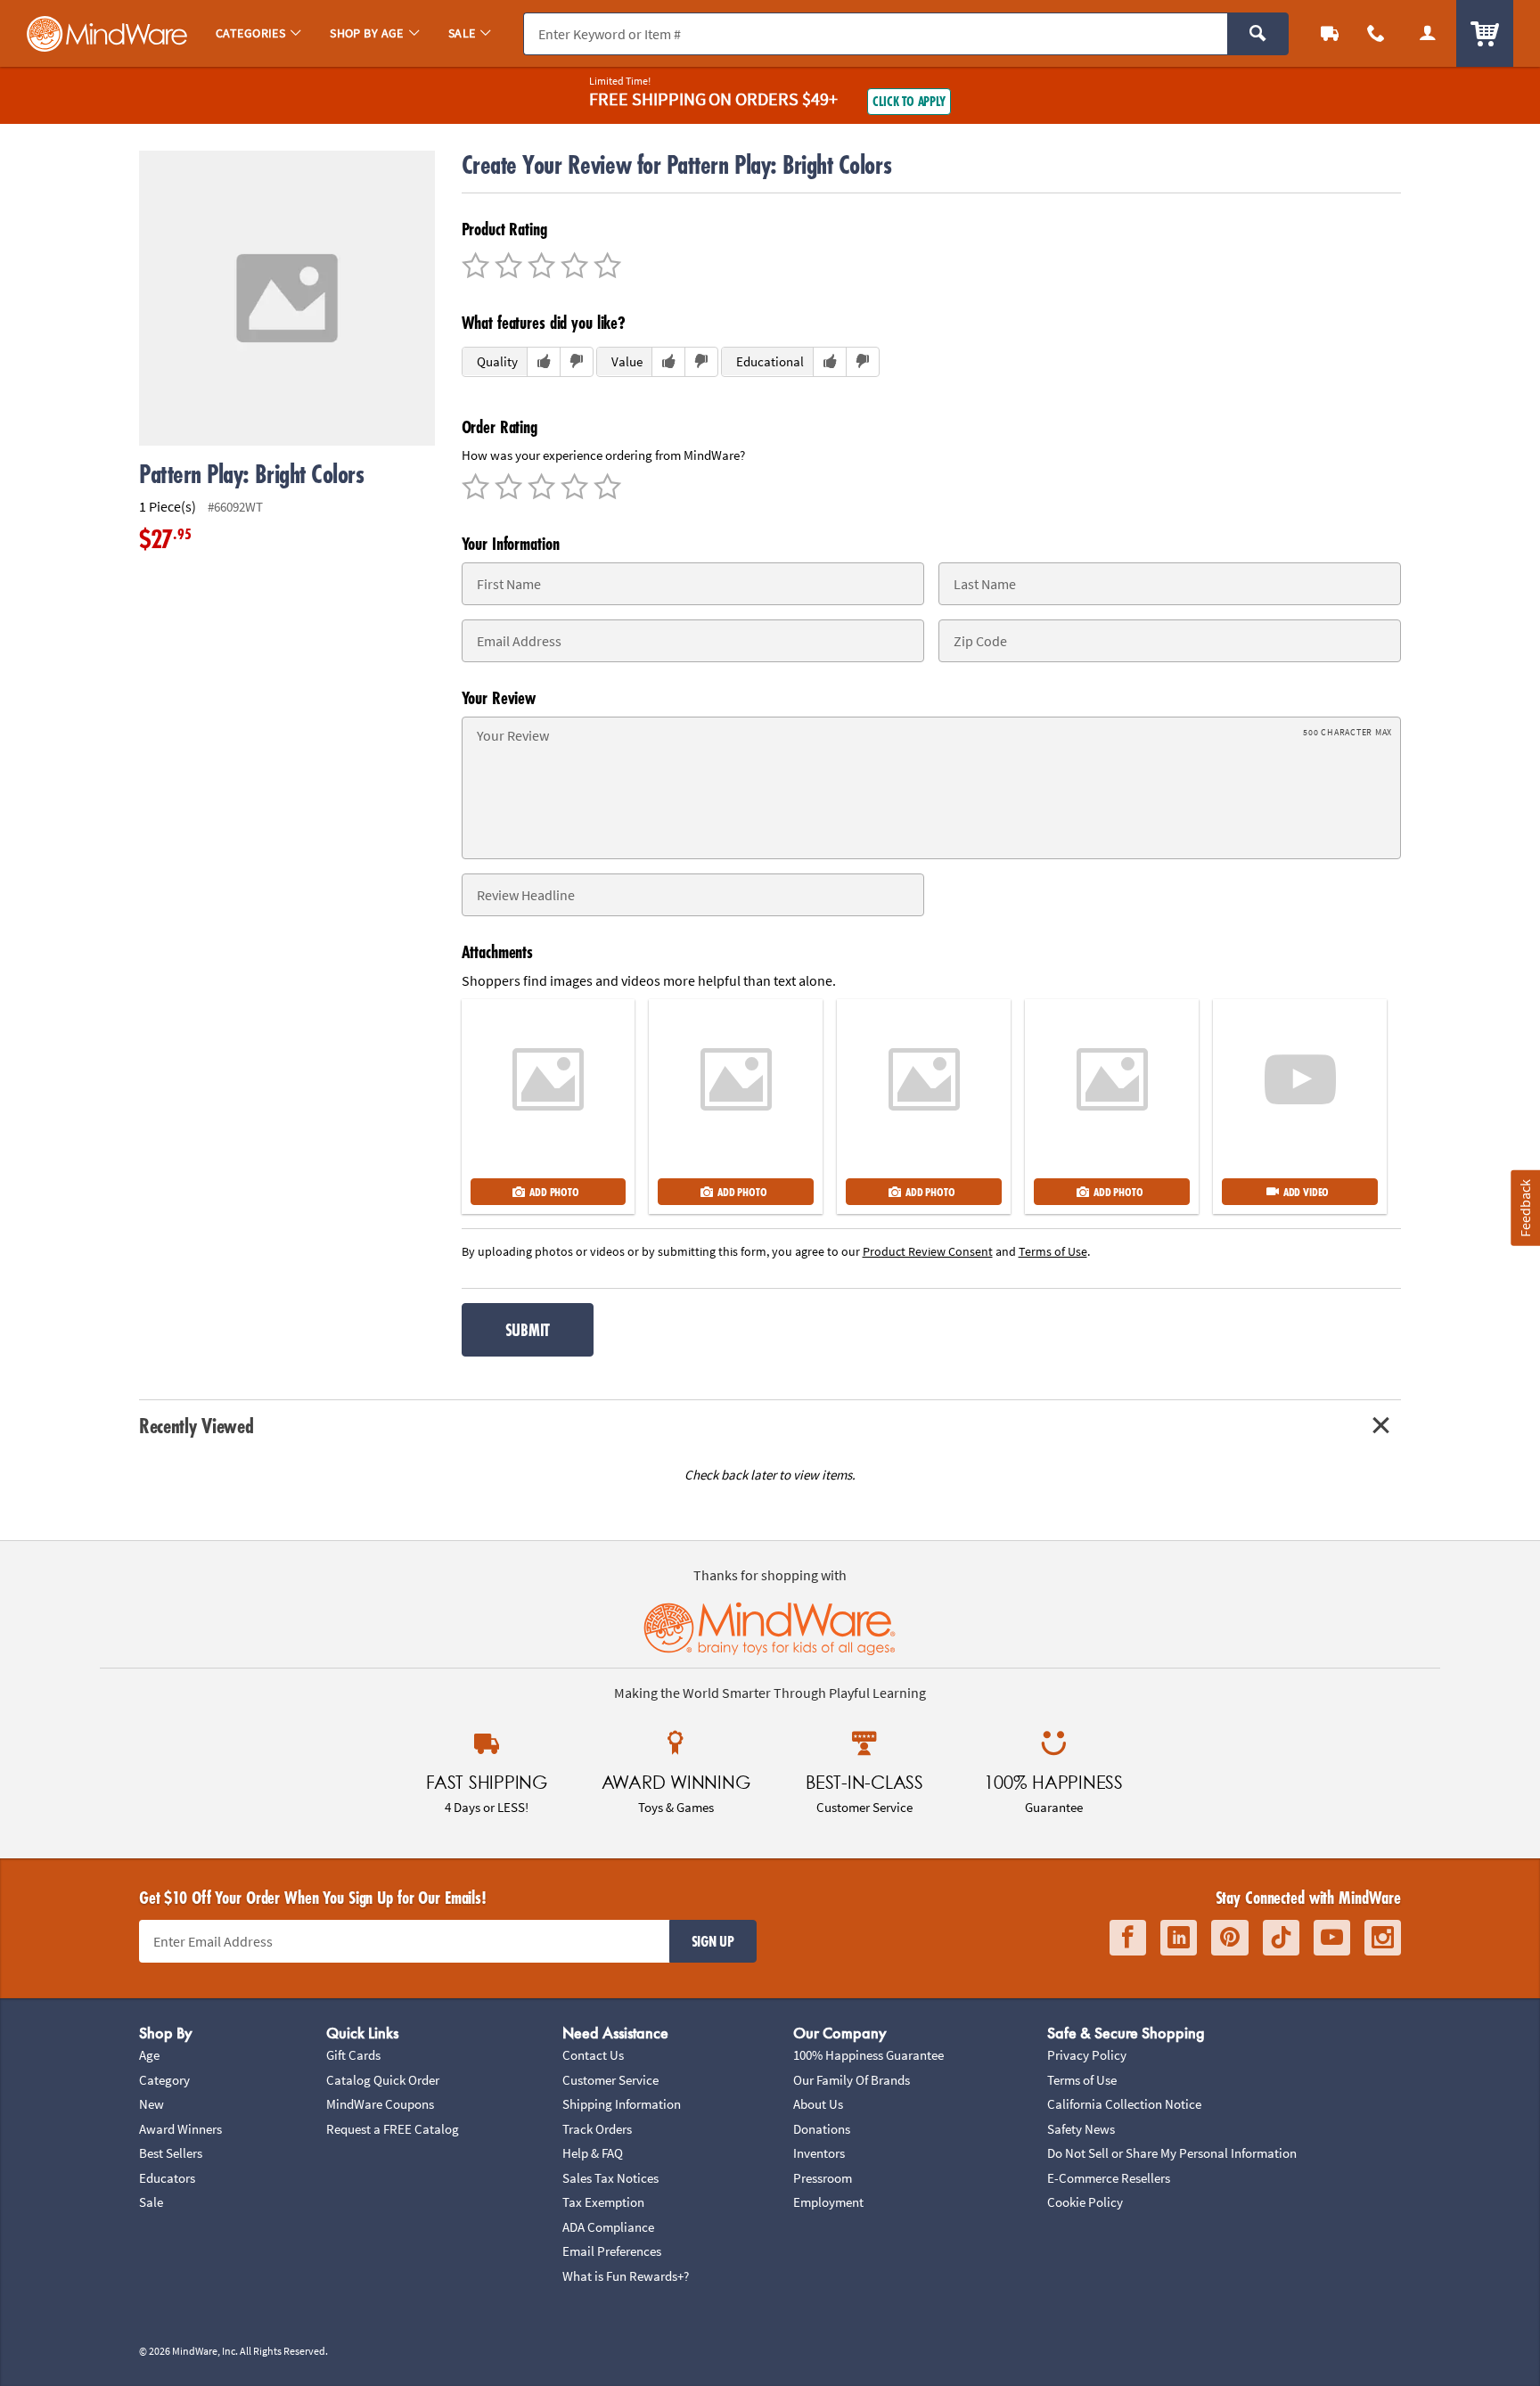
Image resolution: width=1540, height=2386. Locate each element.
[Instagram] (1383, 1938)
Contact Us (593, 2055)
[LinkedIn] (1179, 1938)
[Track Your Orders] (1330, 33)
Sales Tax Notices (610, 2178)
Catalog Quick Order (383, 2080)
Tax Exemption (603, 2202)
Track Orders (597, 2129)
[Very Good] (539, 267)
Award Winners (180, 2129)
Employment (828, 2202)
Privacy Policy (1087, 2055)
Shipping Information (622, 2104)
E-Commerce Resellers (1109, 2178)
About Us (818, 2104)
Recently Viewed (196, 1426)
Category (164, 2080)
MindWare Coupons (380, 2104)
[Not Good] (475, 267)
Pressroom (823, 2178)
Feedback (1525, 1207)
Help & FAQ (593, 2153)
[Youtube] (1332, 1938)
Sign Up (713, 1941)
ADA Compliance (608, 2227)
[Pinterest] (1230, 1938)
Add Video (1306, 1192)
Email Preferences (612, 2251)
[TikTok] (1281, 1938)
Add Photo (554, 1192)
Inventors (819, 2153)
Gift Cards (353, 2055)
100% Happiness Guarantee (868, 2055)
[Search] (1258, 34)
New (152, 2104)
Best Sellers (171, 2153)
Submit (528, 1330)
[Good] (506, 267)
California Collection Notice (1124, 2104)
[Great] (572, 267)
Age (149, 2055)
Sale (151, 2202)
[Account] (1428, 33)
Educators (167, 2178)
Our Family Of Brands (852, 2080)
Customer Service (610, 2080)
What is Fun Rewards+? (626, 2276)
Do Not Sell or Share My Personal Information (1172, 2153)
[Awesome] (605, 267)
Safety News (1081, 2129)
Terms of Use (1082, 2080)
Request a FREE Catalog (393, 2129)
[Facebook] (1128, 1938)
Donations (822, 2129)
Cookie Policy (1085, 2202)
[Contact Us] (1376, 33)
